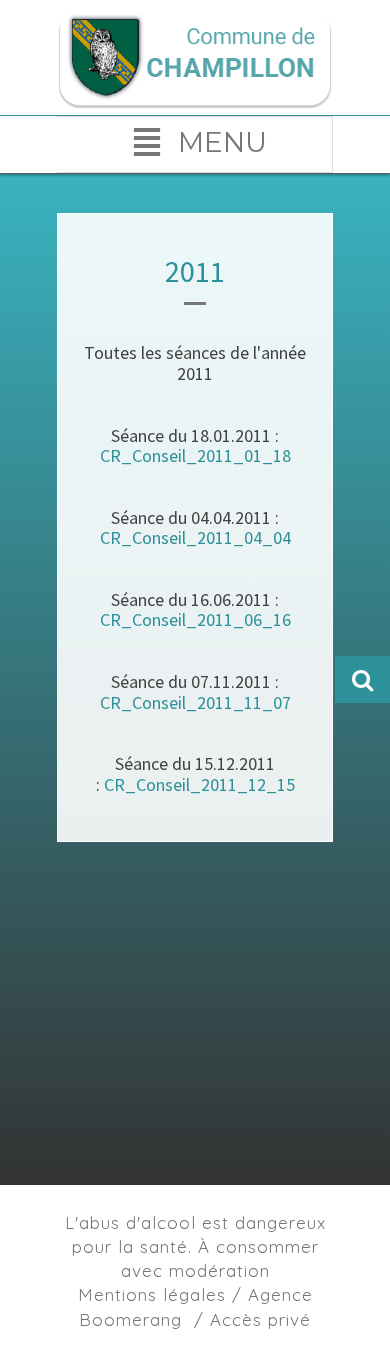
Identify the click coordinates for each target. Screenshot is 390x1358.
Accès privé (260, 1319)
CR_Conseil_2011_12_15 (199, 784)
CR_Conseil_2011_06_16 (195, 619)
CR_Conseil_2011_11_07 (195, 702)
